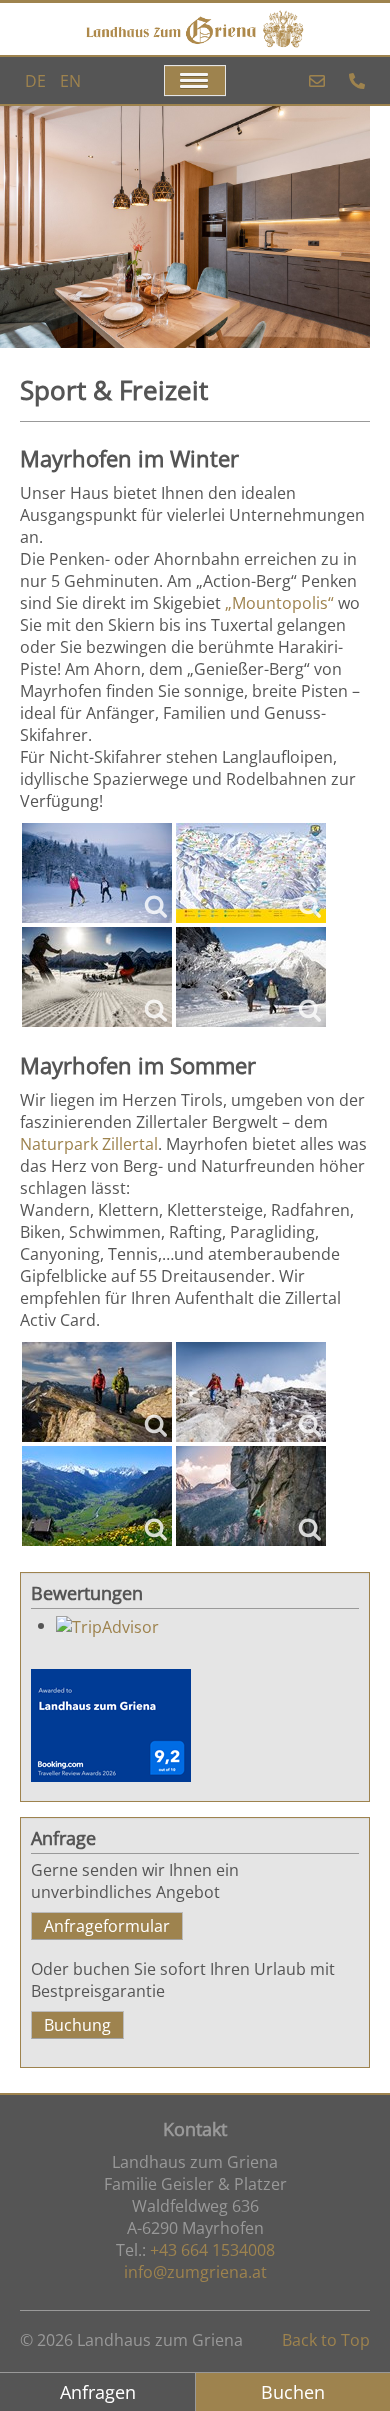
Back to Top (326, 2340)
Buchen (293, 2392)
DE (37, 81)
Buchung (77, 2025)
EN (70, 81)
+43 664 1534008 (212, 2250)
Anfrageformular (107, 1926)
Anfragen (98, 2392)
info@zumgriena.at (195, 2272)
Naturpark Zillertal (89, 1144)
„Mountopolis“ (279, 603)
